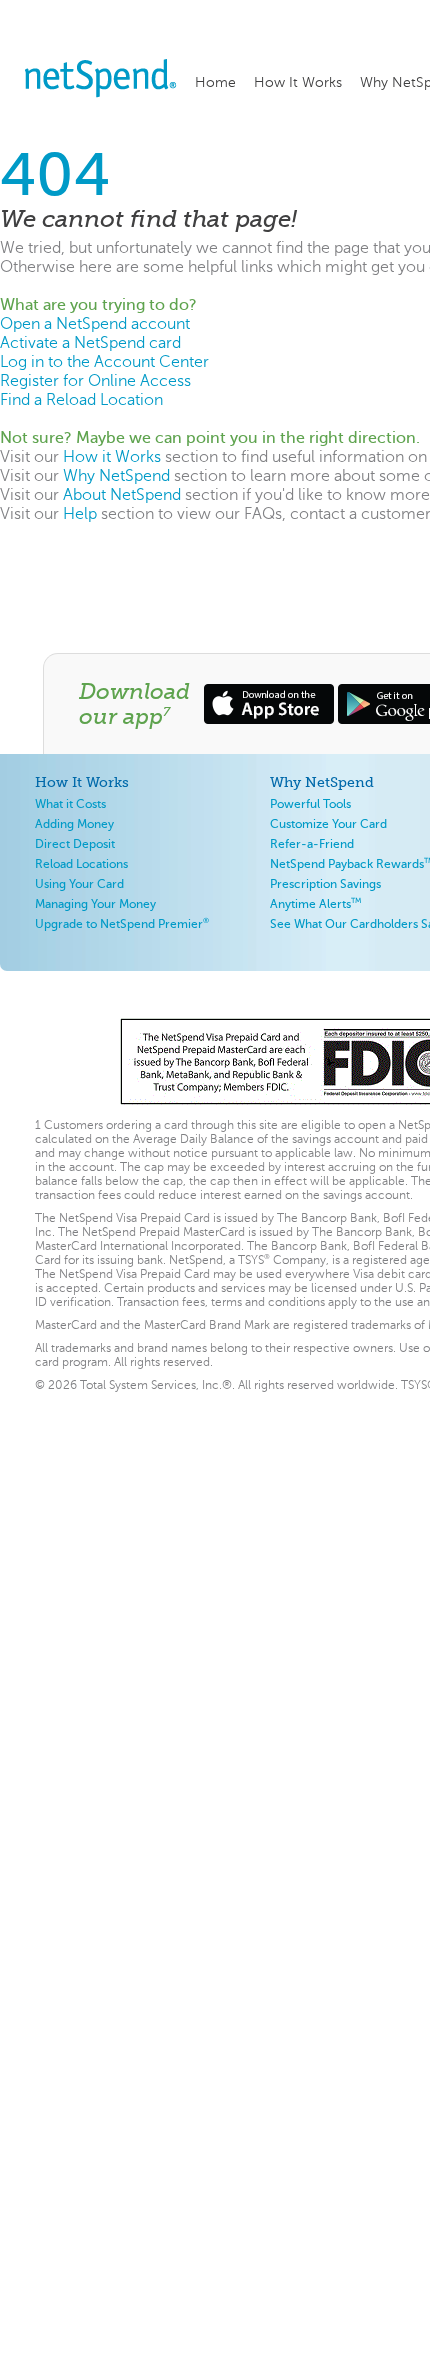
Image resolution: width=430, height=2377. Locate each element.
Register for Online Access (95, 380)
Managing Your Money (95, 903)
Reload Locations (81, 863)
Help (80, 513)
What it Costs (70, 803)
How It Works (298, 82)
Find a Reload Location (81, 399)
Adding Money (74, 823)
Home (215, 82)
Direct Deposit (75, 843)
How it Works (112, 456)
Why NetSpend (116, 475)
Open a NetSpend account (95, 323)
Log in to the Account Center (104, 361)
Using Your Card (79, 883)
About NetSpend (122, 494)
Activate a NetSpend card (90, 342)
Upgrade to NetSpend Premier (122, 923)
